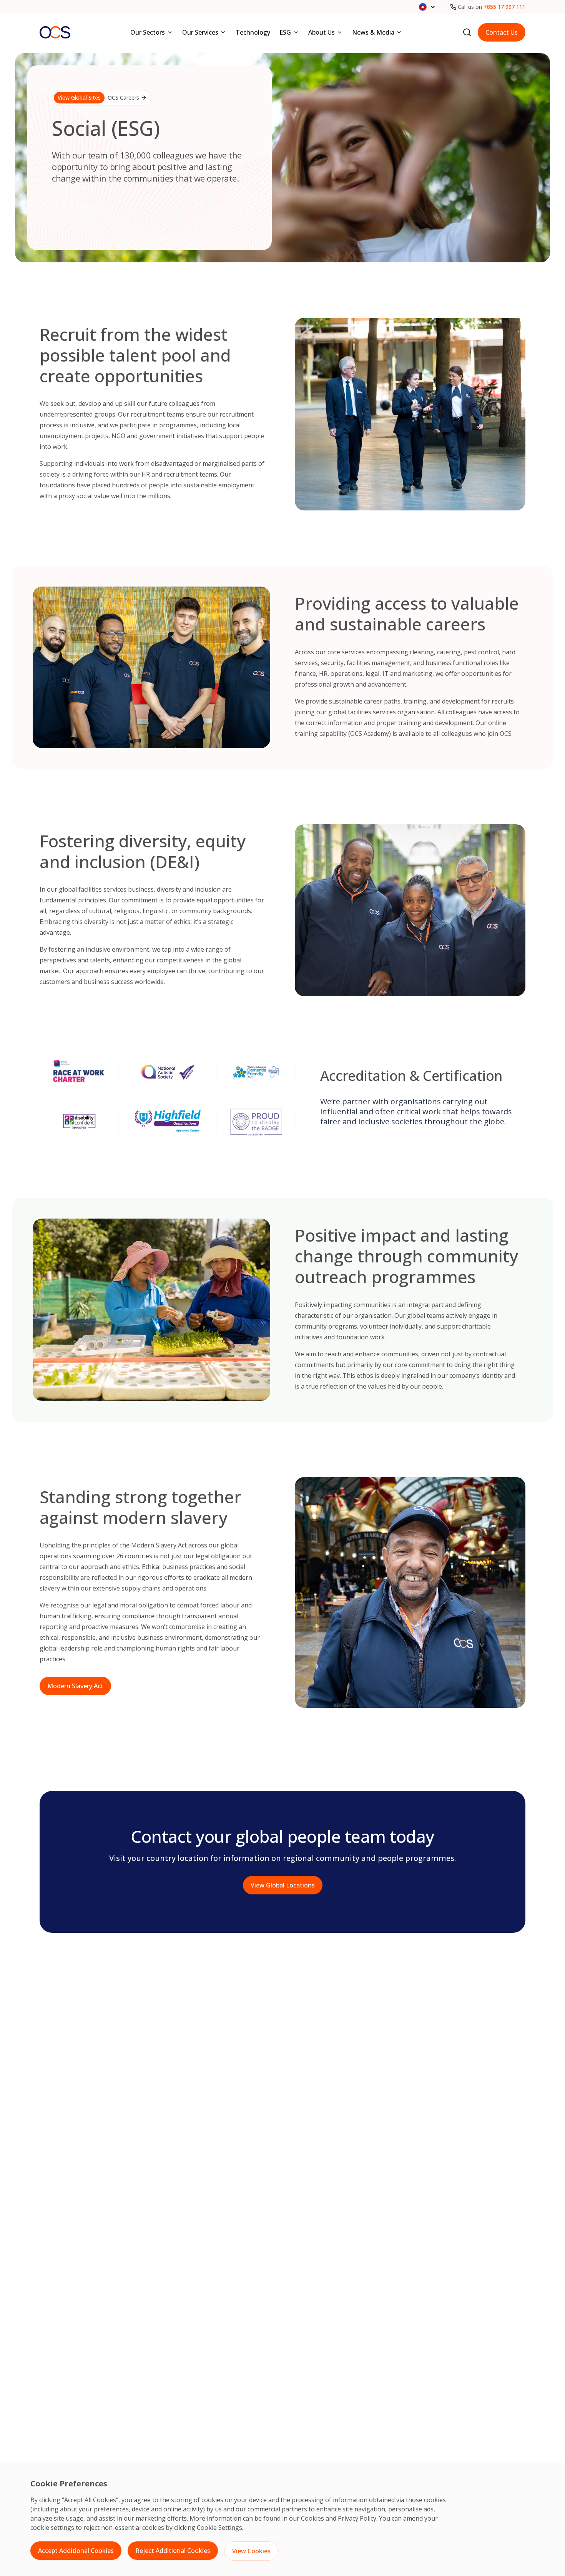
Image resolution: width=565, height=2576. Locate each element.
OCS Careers (98, 98)
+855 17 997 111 (504, 7)
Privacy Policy (357, 2518)
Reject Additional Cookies (173, 2551)
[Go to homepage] (55, 32)
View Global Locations (283, 1885)
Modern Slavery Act (75, 1686)
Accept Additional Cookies (76, 2551)
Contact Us (502, 32)
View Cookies (251, 2551)
